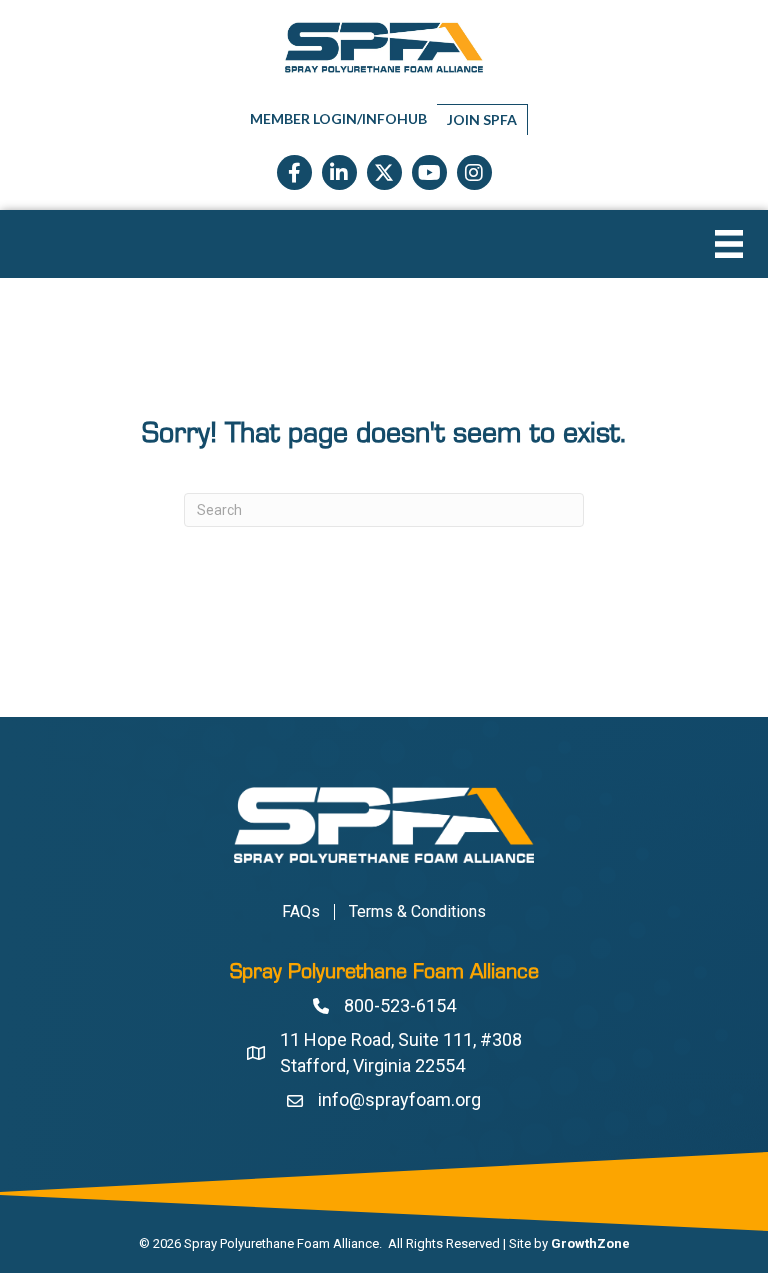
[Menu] (729, 244)
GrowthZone (590, 1243)
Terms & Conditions (417, 912)
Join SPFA (482, 119)
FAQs (301, 912)
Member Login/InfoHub (338, 118)
